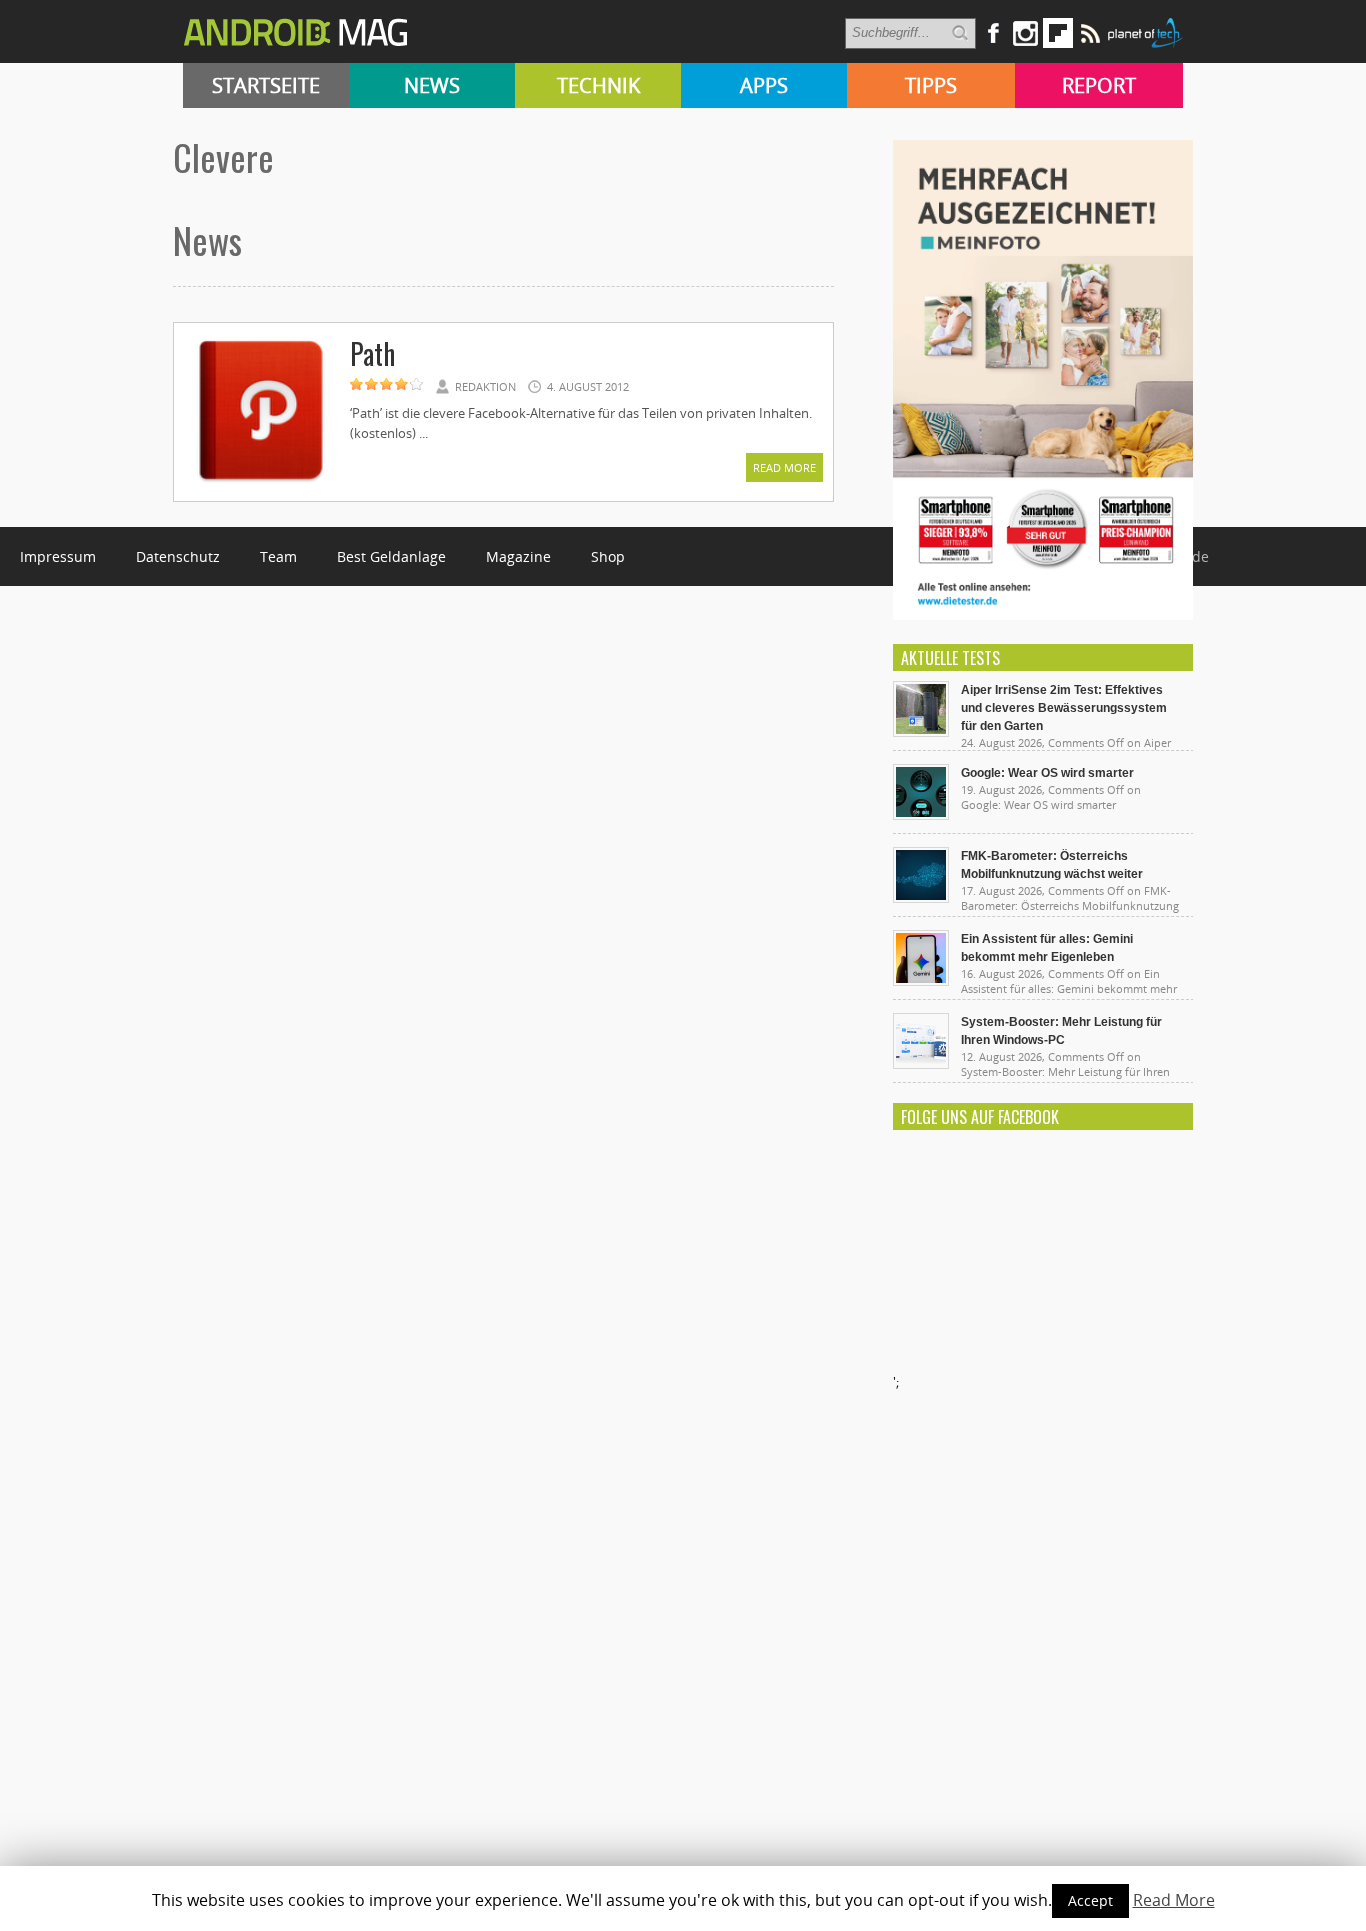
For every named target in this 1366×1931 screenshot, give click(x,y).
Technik (598, 85)
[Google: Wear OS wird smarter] (921, 815)
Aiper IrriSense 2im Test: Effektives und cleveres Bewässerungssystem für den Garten (1064, 708)
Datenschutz (178, 556)
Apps (764, 85)
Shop (608, 556)
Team (278, 556)
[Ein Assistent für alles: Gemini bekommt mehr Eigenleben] (921, 981)
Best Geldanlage (391, 556)
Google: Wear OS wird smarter (1047, 773)
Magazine (518, 556)
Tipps (931, 85)
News (432, 85)
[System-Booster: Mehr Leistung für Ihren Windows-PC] (921, 1064)
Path (372, 353)
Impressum (58, 556)
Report (1099, 85)
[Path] (261, 482)
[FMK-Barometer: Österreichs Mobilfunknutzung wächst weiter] (921, 898)
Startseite (266, 85)
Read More (784, 467)
